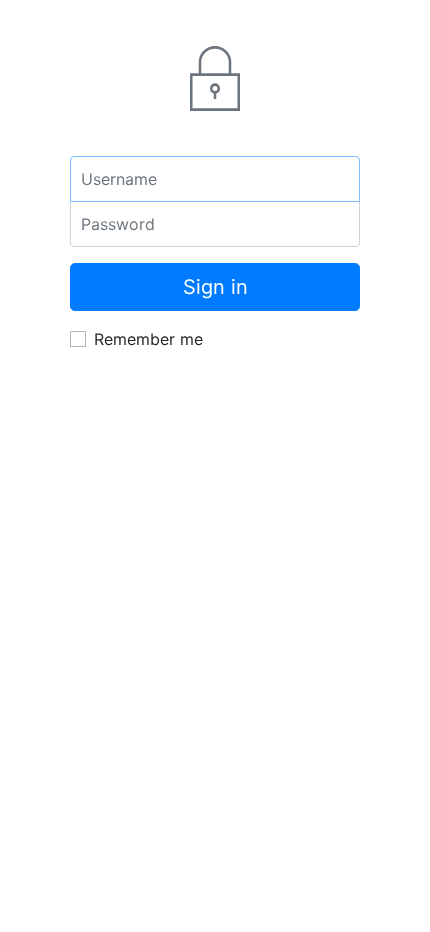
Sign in (215, 287)
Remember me (148, 339)
